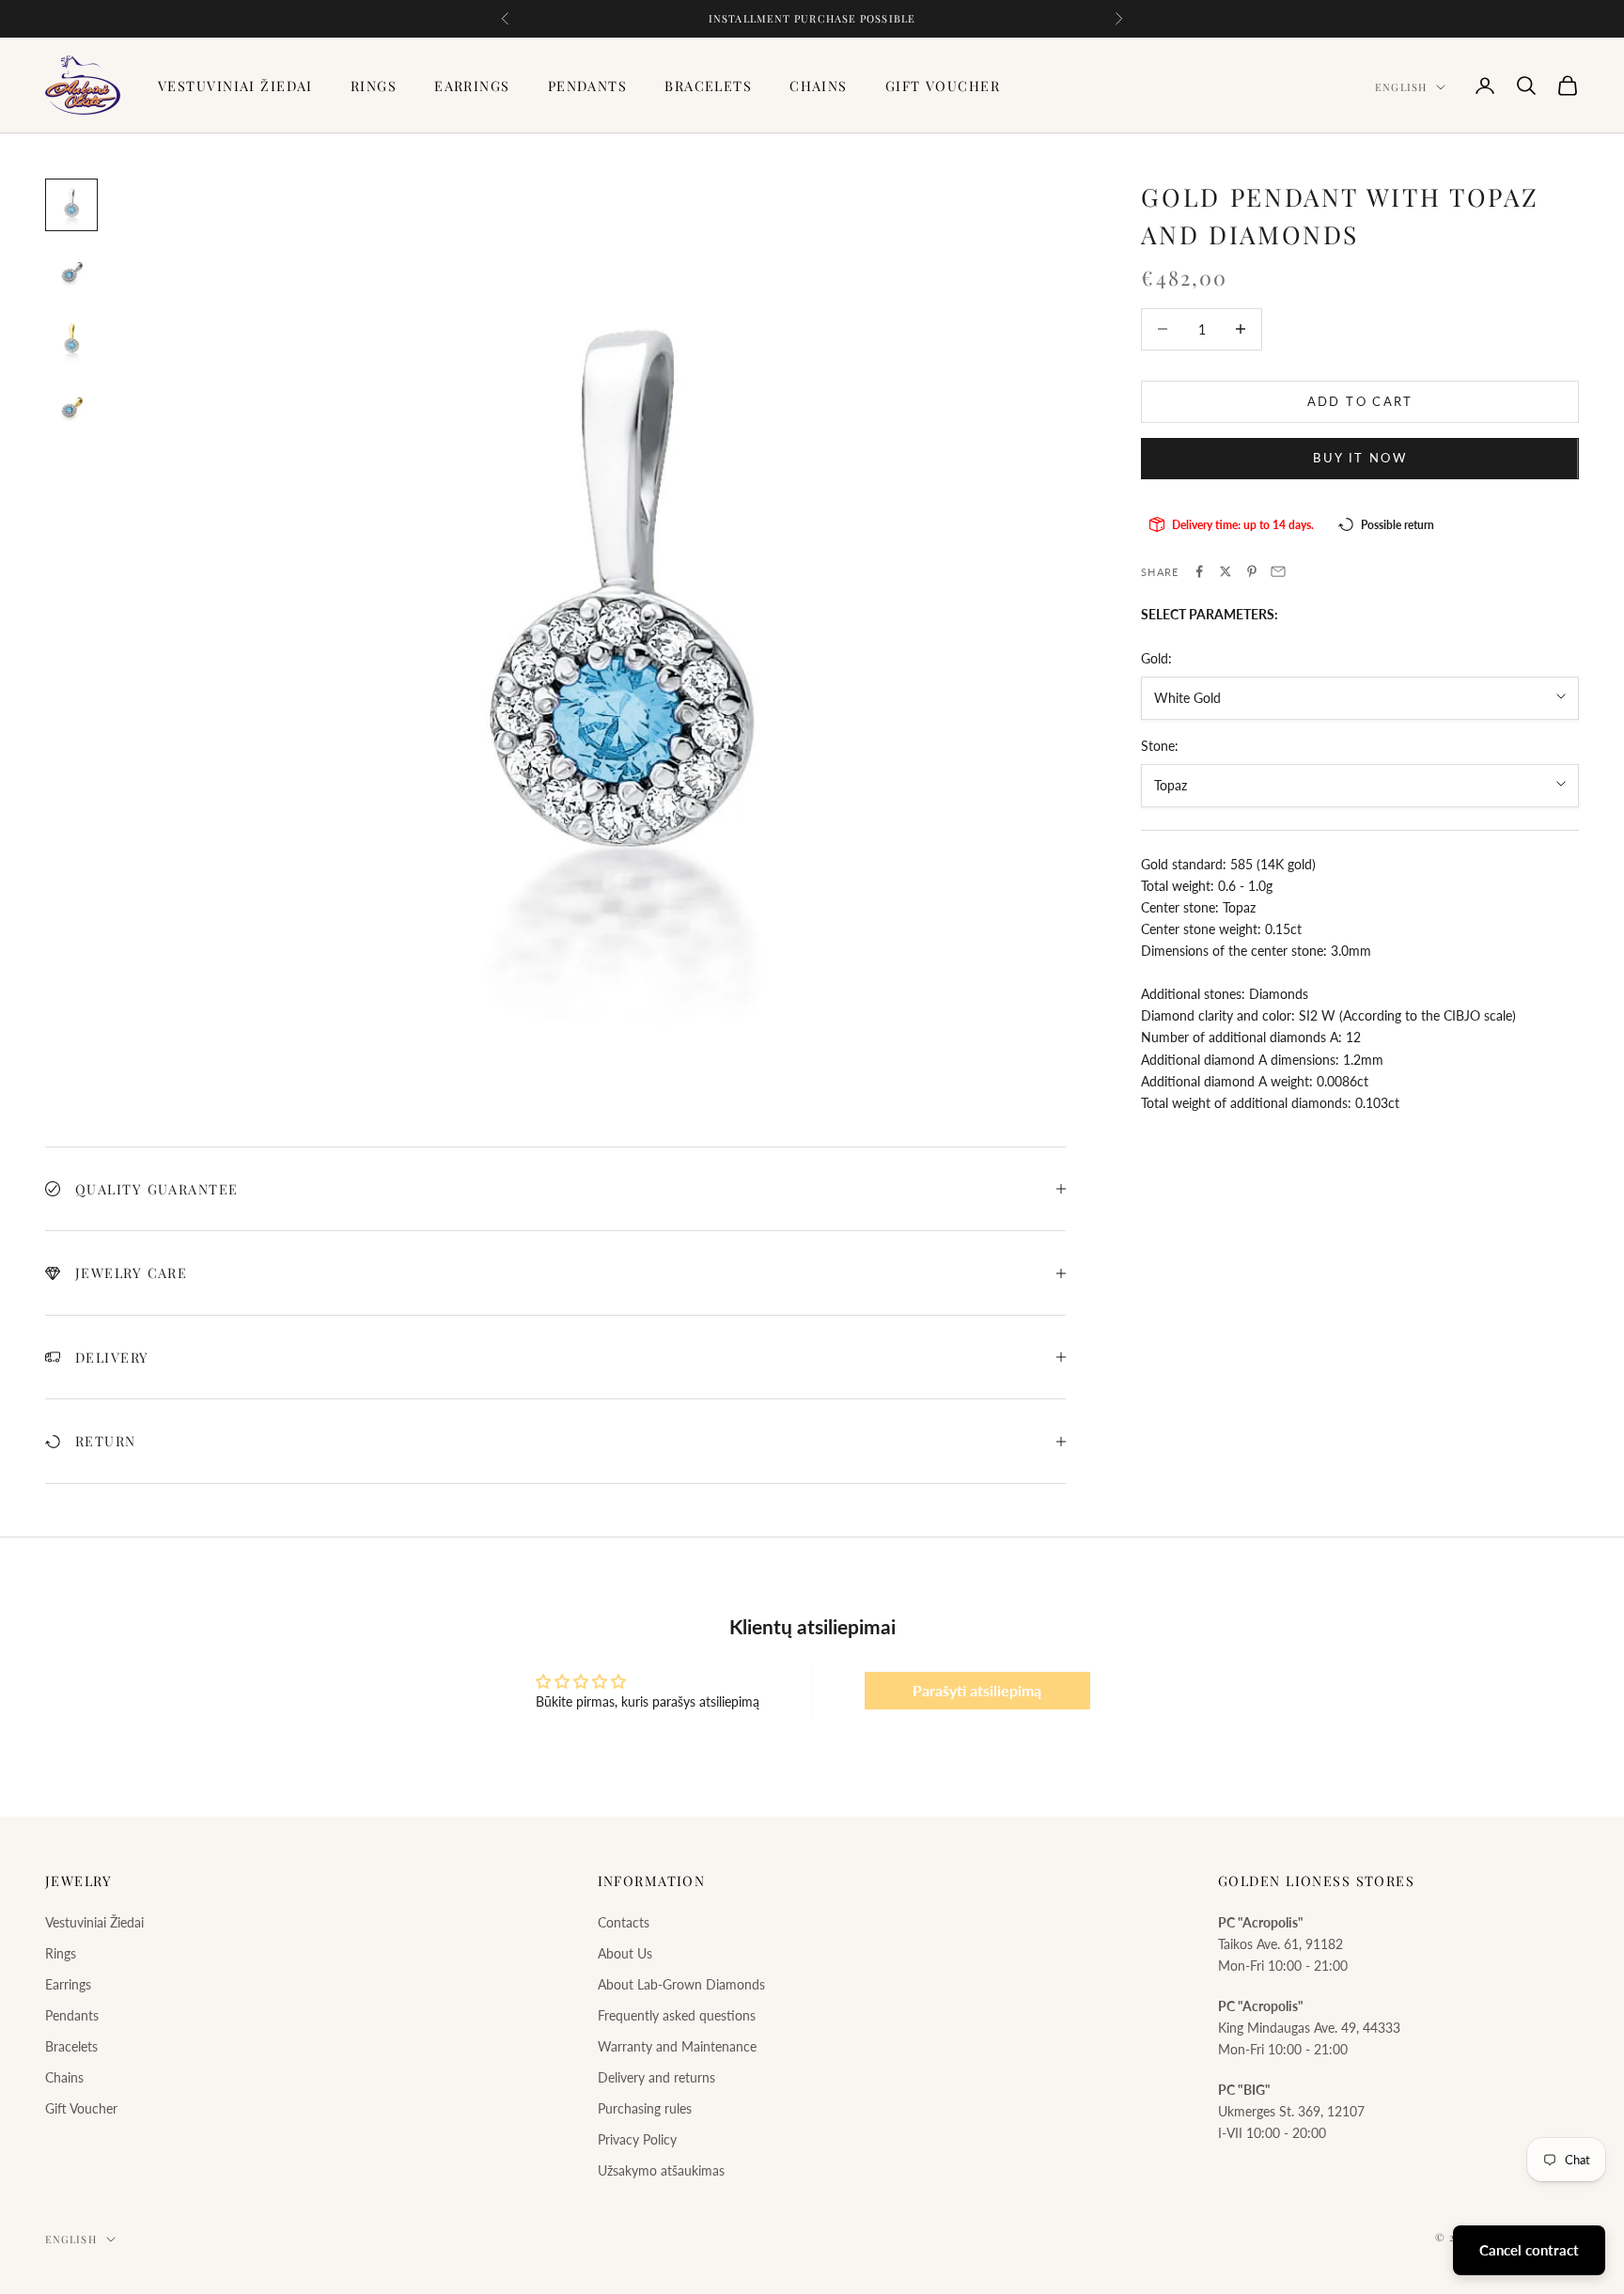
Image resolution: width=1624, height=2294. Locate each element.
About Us (625, 1953)
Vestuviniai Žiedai (235, 86)
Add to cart (1360, 400)
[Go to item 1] (71, 205)
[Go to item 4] (71, 408)
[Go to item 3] (71, 340)
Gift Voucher (943, 86)
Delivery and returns (656, 2077)
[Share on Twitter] (1226, 571)
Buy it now (1359, 457)
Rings (374, 86)
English (1401, 87)
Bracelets (708, 86)
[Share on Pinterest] (1252, 571)
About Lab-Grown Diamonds (681, 1984)
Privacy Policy (637, 2139)
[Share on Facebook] (1199, 571)
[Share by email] (1278, 571)
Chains (819, 86)
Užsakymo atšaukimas (661, 2170)
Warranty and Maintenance (677, 2046)
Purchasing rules (645, 2108)
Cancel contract (1529, 2250)
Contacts (624, 1922)
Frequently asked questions (677, 2015)
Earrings (472, 86)
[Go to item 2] (71, 273)
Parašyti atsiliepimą (977, 1690)
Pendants (588, 86)
